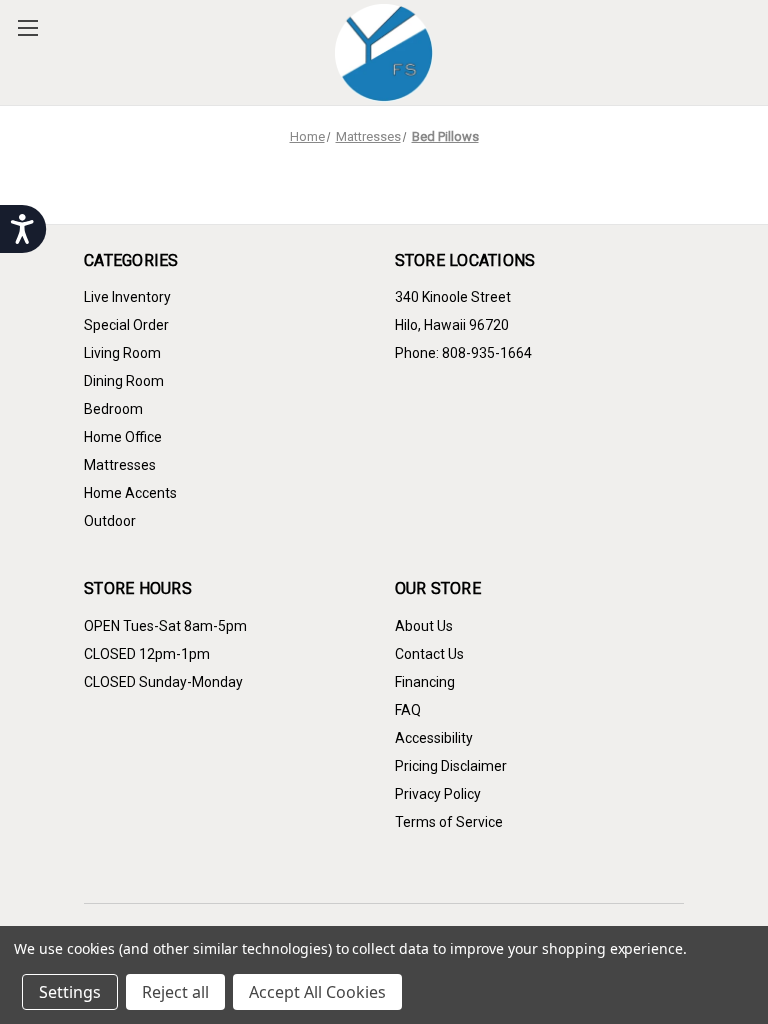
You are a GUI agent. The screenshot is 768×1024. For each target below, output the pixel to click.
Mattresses (120, 465)
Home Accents (130, 493)
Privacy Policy (438, 794)
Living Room (122, 353)
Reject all (175, 992)
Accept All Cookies (317, 992)
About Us (424, 626)
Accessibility (434, 738)
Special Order (126, 325)
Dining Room (124, 381)
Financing (425, 682)
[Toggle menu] (27, 27)
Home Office (123, 437)
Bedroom (113, 409)
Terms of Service (449, 822)
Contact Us (429, 654)
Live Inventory (127, 297)
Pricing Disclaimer (451, 766)
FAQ (408, 710)
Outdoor (110, 521)
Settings (70, 992)
